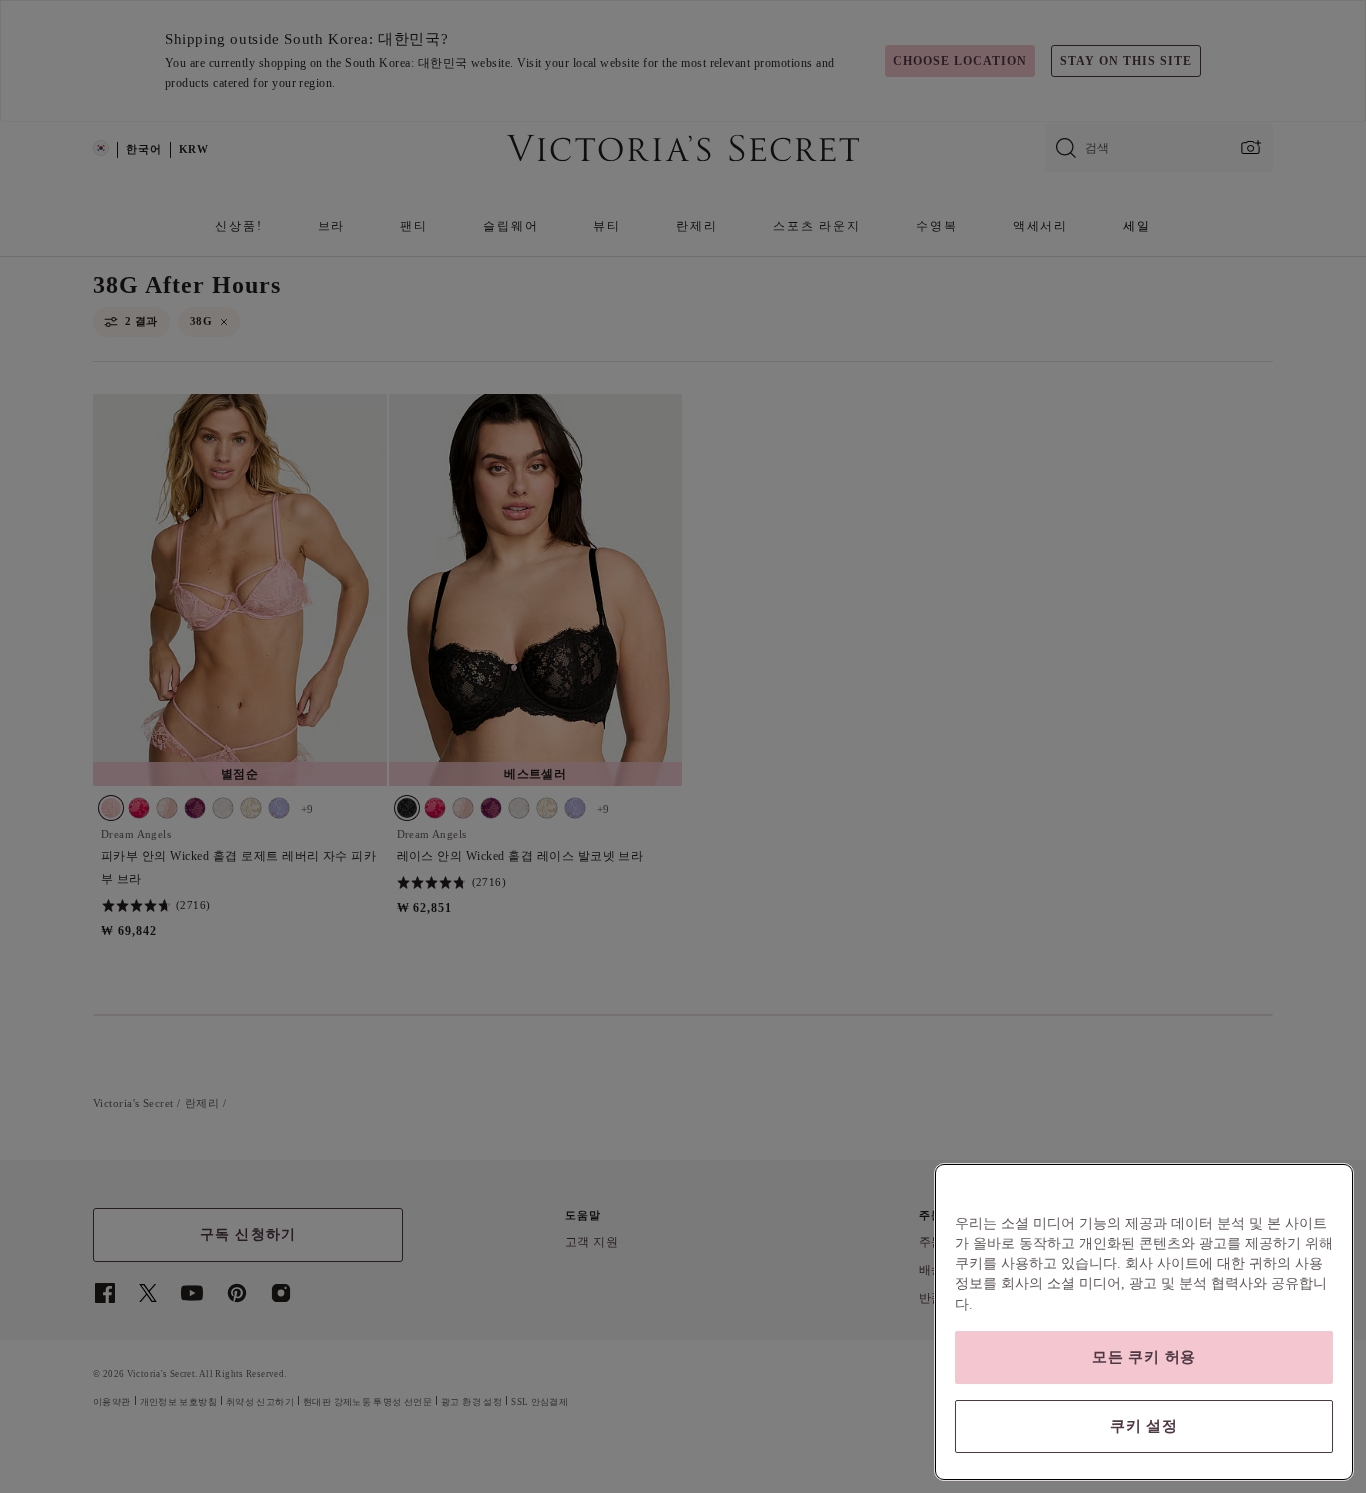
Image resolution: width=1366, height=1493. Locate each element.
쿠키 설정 (1144, 1426)
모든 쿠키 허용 (1144, 1357)
